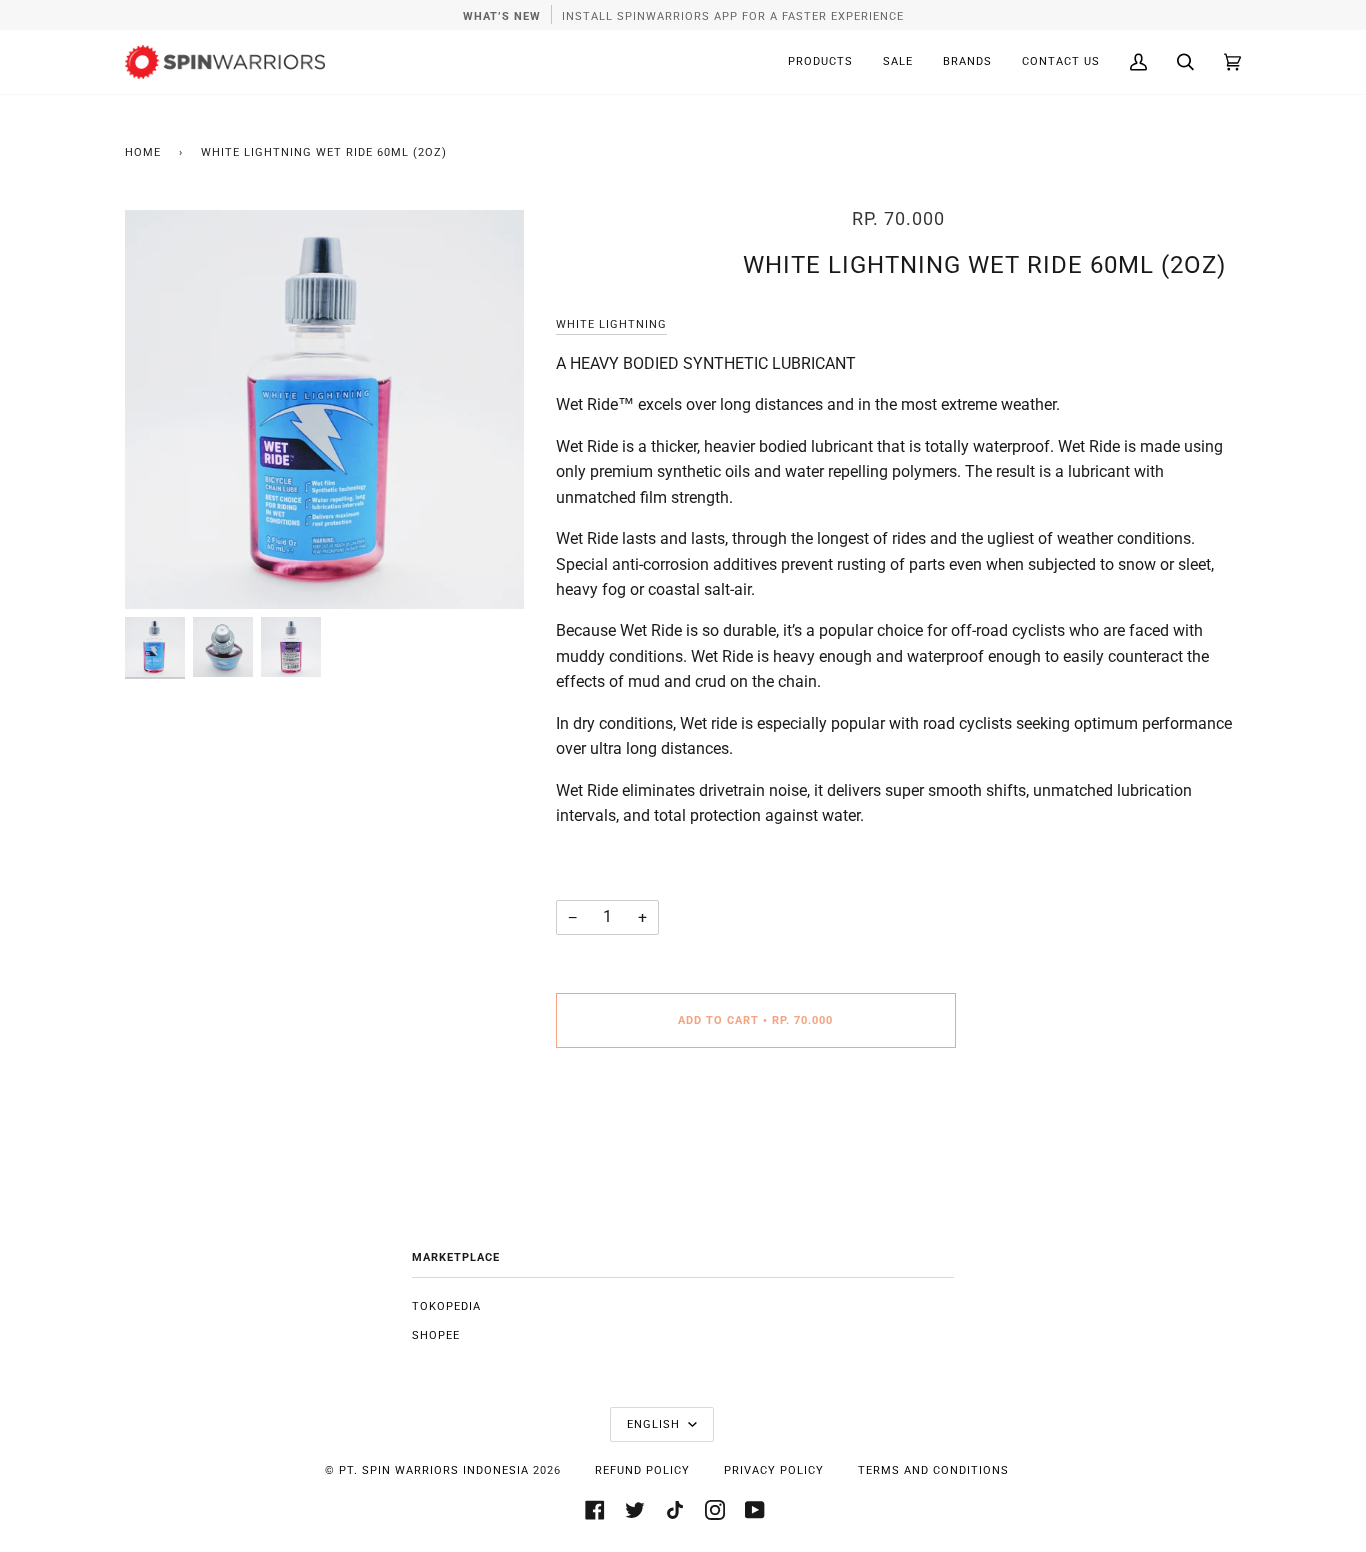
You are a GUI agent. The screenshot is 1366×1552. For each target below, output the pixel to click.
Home (143, 152)
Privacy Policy (774, 1470)
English (655, 1424)
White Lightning (611, 324)
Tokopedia (446, 1306)
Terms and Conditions (933, 1470)
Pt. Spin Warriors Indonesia (434, 1470)
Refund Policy (642, 1470)
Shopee (436, 1335)
